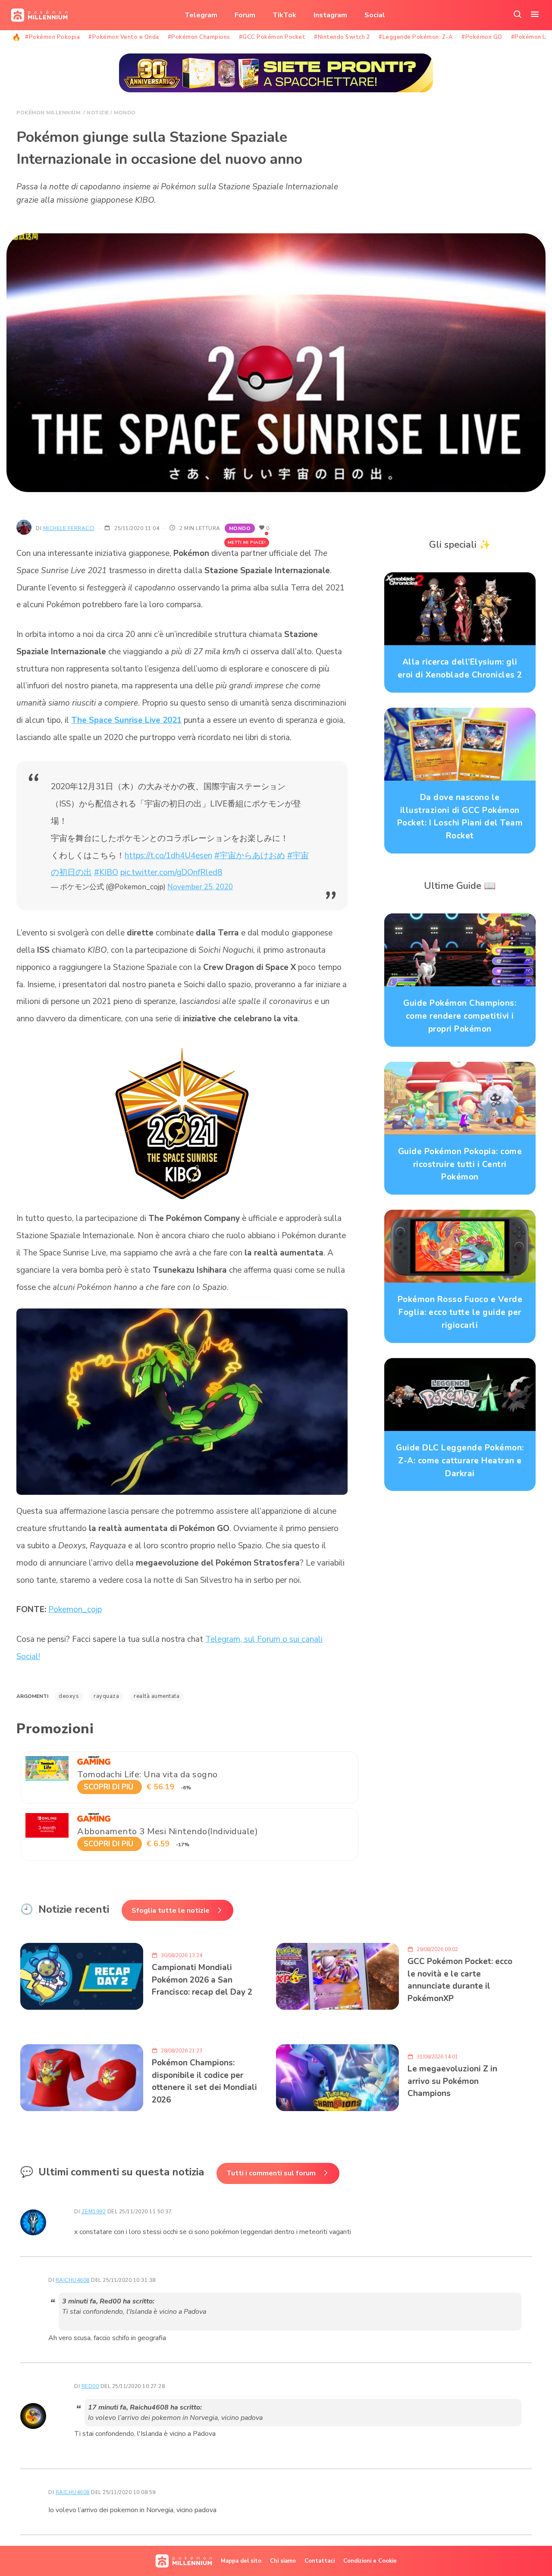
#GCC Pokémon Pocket (272, 37)
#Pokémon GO (482, 37)
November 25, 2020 (200, 887)
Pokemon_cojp (75, 1610)
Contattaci (320, 2561)
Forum (245, 15)
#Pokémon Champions (199, 37)
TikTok (284, 15)
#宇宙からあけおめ (250, 856)
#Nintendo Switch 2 (342, 37)
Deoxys (69, 1696)
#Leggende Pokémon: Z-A (416, 37)
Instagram (330, 15)
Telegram (201, 15)
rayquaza (106, 1696)
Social (375, 15)
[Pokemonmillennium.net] (37, 15)
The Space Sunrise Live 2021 (126, 720)
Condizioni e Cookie (370, 2561)
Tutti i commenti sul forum (271, 2173)
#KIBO (106, 872)
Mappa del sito (241, 2561)
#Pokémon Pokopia (52, 37)
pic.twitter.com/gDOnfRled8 (171, 872)
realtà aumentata (157, 1696)
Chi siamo (283, 2561)
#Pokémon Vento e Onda (124, 37)
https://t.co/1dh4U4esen (168, 856)
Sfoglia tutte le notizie (171, 1911)
